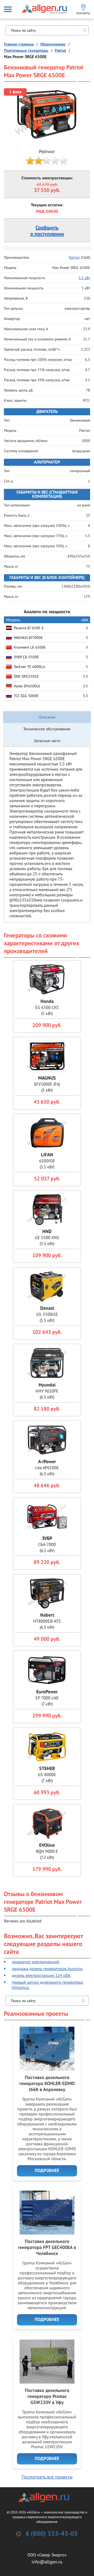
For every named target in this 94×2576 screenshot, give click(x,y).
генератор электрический (35, 1962)
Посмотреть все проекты (47, 2477)
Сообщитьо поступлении (47, 231)
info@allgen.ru (47, 2562)
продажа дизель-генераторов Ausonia (47, 1969)
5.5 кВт (84, 278)
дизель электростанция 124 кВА (41, 1975)
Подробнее (47, 2171)
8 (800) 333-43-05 (52, 2534)
